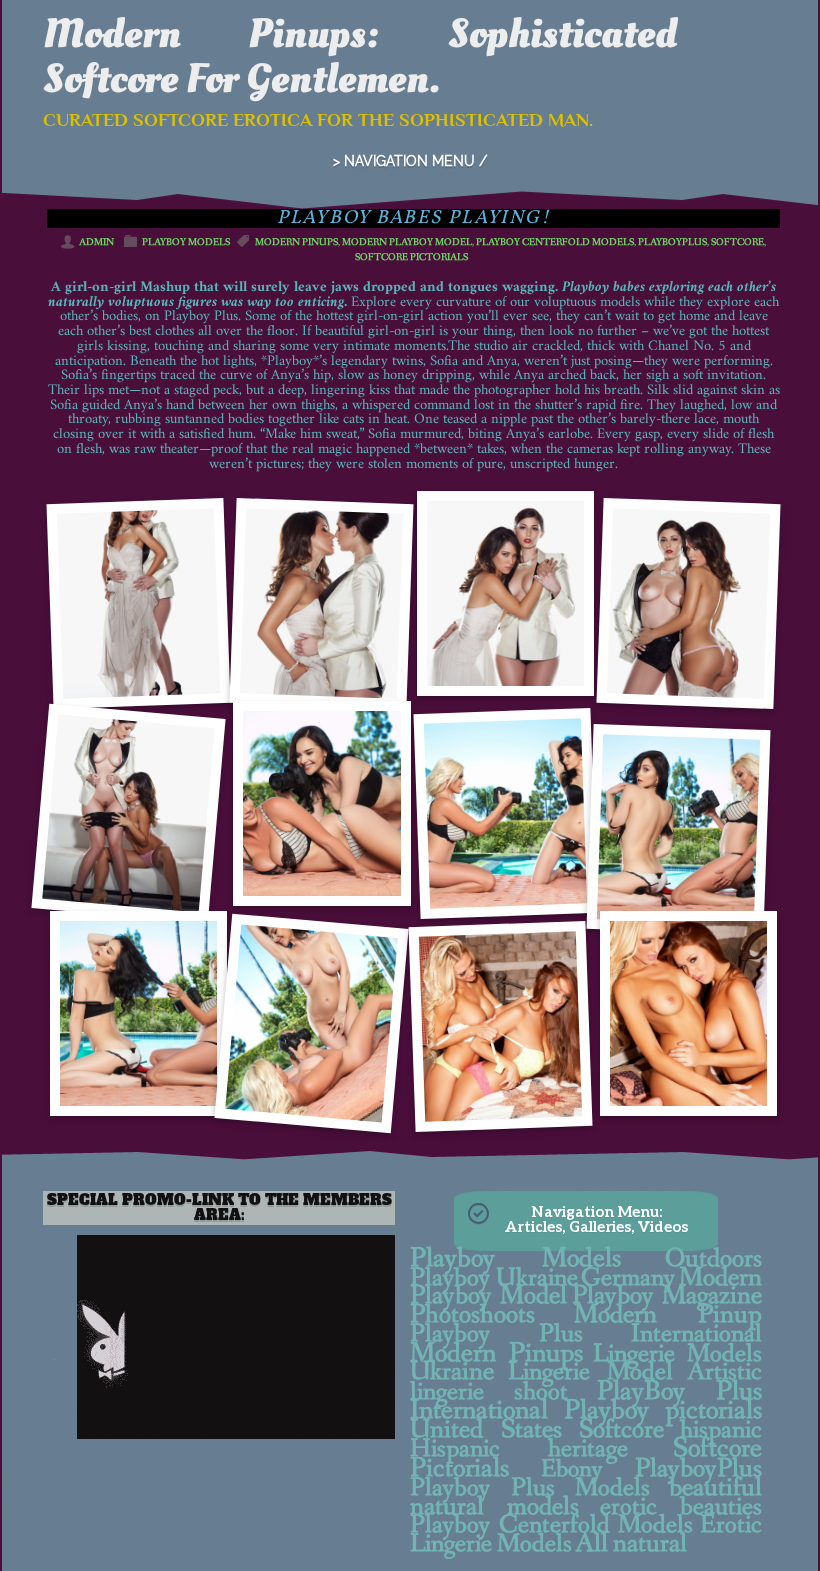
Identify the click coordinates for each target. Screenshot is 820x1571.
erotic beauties (681, 1507)
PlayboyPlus (672, 242)
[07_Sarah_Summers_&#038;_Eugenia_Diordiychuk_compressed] (321, 803)
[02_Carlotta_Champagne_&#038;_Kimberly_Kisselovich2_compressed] (689, 603)
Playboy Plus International (586, 1334)
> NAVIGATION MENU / (410, 161)
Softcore (737, 242)
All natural (631, 1544)
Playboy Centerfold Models (555, 242)
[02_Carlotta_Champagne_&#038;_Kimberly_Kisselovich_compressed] (505, 593)
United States (486, 1430)
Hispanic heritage (519, 1449)
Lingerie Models (677, 1354)
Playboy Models (186, 242)
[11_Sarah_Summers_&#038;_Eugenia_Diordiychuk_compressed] (311, 1024)
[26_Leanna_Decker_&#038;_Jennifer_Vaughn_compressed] (500, 1026)
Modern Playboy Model (407, 242)
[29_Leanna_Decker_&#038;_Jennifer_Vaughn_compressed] (688, 1013)
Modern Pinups (296, 242)
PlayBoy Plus (679, 1391)
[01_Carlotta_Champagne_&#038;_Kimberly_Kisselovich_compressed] (139, 603)
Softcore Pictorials (411, 257)
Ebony (572, 1469)
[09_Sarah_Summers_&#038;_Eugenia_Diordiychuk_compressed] (505, 813)
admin (96, 242)
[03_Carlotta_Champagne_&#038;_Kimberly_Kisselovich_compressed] (322, 603)
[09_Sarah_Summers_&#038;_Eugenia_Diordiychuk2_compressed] (679, 829)
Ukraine (452, 1372)
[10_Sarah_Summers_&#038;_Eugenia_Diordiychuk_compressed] (138, 1013)
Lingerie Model (590, 1372)
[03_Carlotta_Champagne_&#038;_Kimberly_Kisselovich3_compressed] (128, 813)
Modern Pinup (668, 1315)
